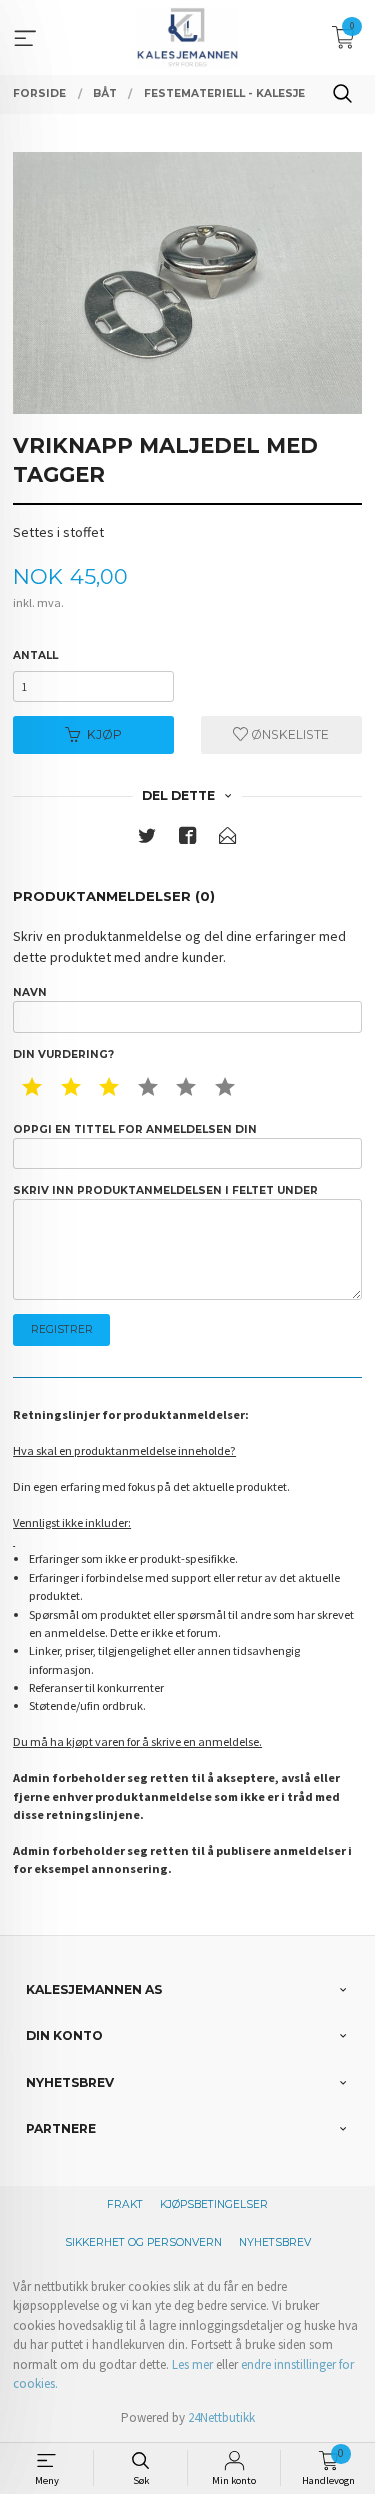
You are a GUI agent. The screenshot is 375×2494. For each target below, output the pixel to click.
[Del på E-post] (228, 839)
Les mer (192, 2364)
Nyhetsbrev (275, 2242)
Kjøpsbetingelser (214, 2204)
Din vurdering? (63, 1054)
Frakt (125, 2204)
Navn (30, 992)
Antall (35, 655)
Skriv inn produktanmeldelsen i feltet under (165, 1190)
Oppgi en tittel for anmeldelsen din (135, 1129)
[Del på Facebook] (188, 839)
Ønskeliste (288, 734)
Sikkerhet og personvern (143, 2242)
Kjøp (104, 734)
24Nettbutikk (221, 2417)
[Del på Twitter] (147, 839)
